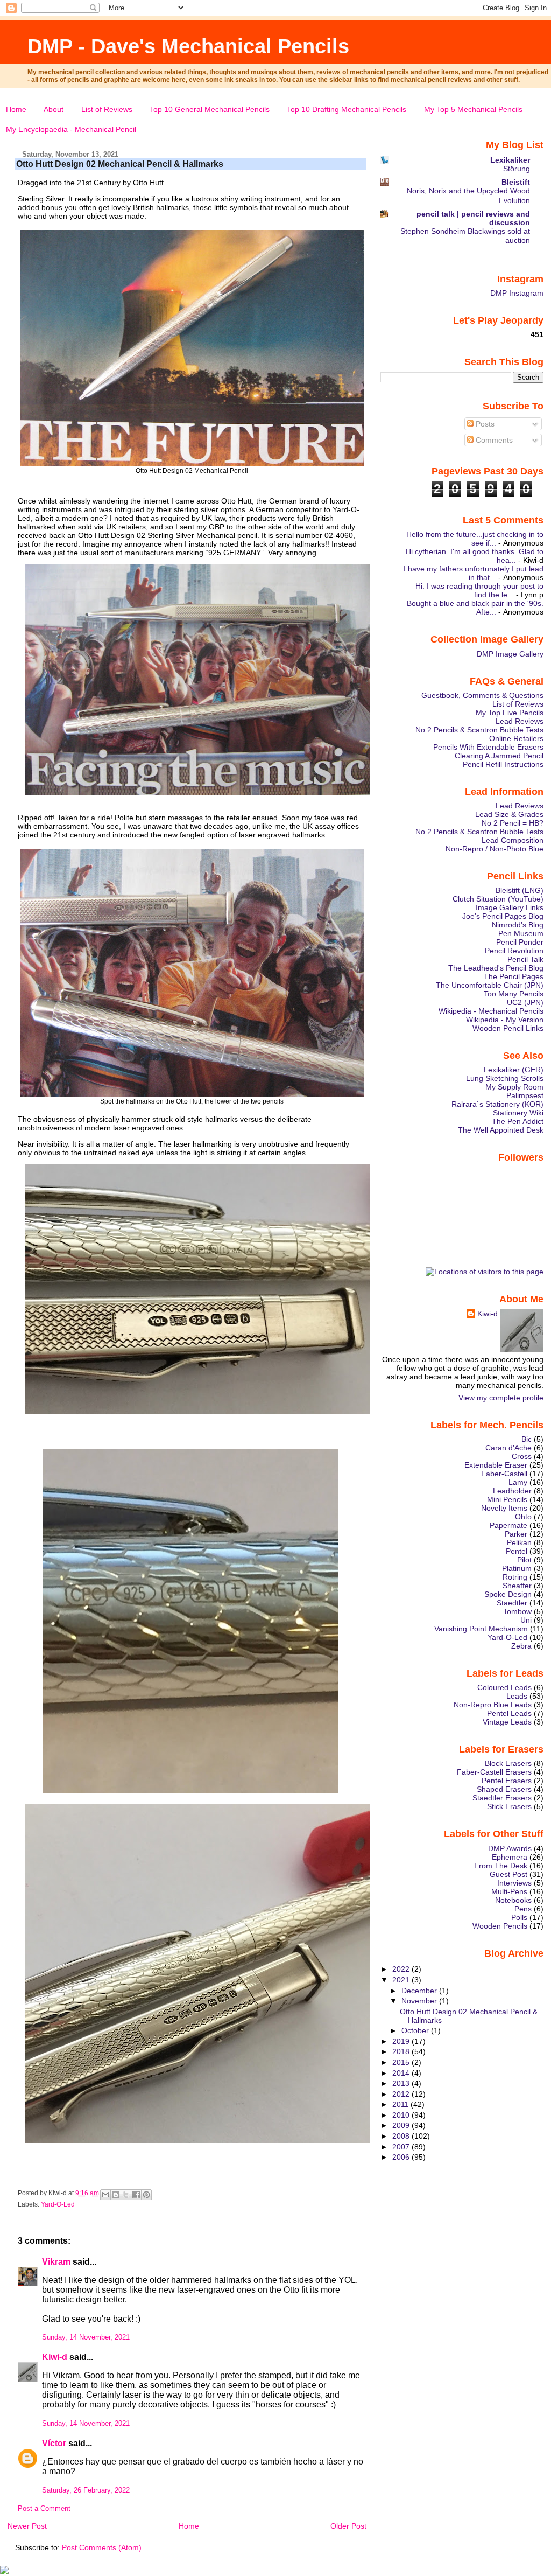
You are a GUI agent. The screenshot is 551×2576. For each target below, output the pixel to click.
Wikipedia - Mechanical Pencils (491, 1011)
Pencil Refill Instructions (503, 764)
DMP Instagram (517, 293)
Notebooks (513, 1900)
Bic (527, 1439)
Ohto (523, 1517)
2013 (402, 2083)
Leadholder (512, 1491)
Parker (516, 1534)
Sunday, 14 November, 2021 (86, 2337)
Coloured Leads (504, 1687)
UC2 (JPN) (525, 1002)
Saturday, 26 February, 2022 (86, 2490)
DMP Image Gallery (510, 654)
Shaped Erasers (504, 1789)
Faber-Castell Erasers (494, 1772)
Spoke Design (508, 1594)
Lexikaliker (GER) (514, 1070)
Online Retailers (516, 738)
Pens (523, 1909)
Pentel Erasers (507, 1781)
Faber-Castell (504, 1474)
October (416, 2030)
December (420, 1991)
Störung (517, 169)
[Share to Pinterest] (146, 2195)
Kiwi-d (55, 2357)
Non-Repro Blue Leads (493, 1705)
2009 (402, 2125)
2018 (402, 2051)
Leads (517, 1696)
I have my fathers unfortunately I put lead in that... (474, 573)
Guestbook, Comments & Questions (482, 695)
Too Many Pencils (514, 994)
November (420, 2001)
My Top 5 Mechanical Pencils (473, 109)
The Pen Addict (518, 1121)
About (54, 109)
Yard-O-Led (58, 2204)
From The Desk (501, 1866)
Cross (522, 1456)
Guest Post (508, 1874)
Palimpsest (525, 1095)
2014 (402, 2073)
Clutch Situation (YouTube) (498, 899)
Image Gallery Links (510, 907)
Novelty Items (504, 1508)
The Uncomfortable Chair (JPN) (490, 985)
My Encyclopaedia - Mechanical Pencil (71, 129)
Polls (519, 1917)
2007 (402, 2147)
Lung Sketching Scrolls (505, 1078)
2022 (402, 1969)
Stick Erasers (509, 1806)
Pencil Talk (525, 959)
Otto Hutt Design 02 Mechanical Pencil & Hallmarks (120, 164)
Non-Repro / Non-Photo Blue (495, 849)
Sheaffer (517, 1586)
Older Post (348, 2526)
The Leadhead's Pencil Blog (496, 968)
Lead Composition (513, 840)
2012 (402, 2094)
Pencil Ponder (520, 942)
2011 (401, 2104)
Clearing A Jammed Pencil (499, 756)
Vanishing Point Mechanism (481, 1629)
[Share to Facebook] (136, 2195)
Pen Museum (521, 933)
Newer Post (27, 2526)
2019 (402, 2041)
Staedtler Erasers (502, 1798)
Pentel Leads (509, 1713)
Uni (526, 1620)
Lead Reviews (520, 721)
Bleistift (516, 182)
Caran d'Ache (508, 1448)
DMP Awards (510, 1848)
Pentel (517, 1551)
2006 (402, 2157)
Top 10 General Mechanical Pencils (210, 109)
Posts (484, 424)
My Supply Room (514, 1087)
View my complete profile (501, 1398)
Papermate (508, 1525)
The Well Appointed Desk (501, 1130)
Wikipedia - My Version (505, 1020)
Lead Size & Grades (509, 814)
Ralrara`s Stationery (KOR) (497, 1104)
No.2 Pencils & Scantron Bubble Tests (479, 730)
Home (16, 109)
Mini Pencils (507, 1499)
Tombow (517, 1611)
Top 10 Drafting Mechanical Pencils (347, 109)
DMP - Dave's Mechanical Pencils (188, 46)
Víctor (54, 2443)
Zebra (521, 1646)
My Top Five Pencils (510, 713)
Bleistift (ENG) (520, 890)
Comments (493, 440)
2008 (402, 2136)
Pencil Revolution (514, 951)
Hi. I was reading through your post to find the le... (479, 590)
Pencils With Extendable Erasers (488, 747)
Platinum (517, 1568)
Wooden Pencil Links (508, 1028)
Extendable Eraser (496, 1465)
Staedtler (512, 1603)
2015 (402, 2062)
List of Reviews (107, 109)
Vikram (56, 2262)
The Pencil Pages (514, 976)
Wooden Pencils (500, 1926)
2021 (402, 1980)
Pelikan (519, 1542)
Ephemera (510, 1857)
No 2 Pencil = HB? (513, 823)
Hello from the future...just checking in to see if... (475, 539)
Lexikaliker (510, 160)
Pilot (524, 1560)
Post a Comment (44, 2509)
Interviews (514, 1883)
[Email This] (105, 2195)
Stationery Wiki (518, 1113)
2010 (402, 2115)
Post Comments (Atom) (102, 2547)
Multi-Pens (509, 1891)
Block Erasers (508, 1763)
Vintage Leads (507, 1722)
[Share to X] (126, 2195)
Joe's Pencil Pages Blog (503, 916)
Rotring (515, 1577)
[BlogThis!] (116, 2195)
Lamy (518, 1482)
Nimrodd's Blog (518, 925)
